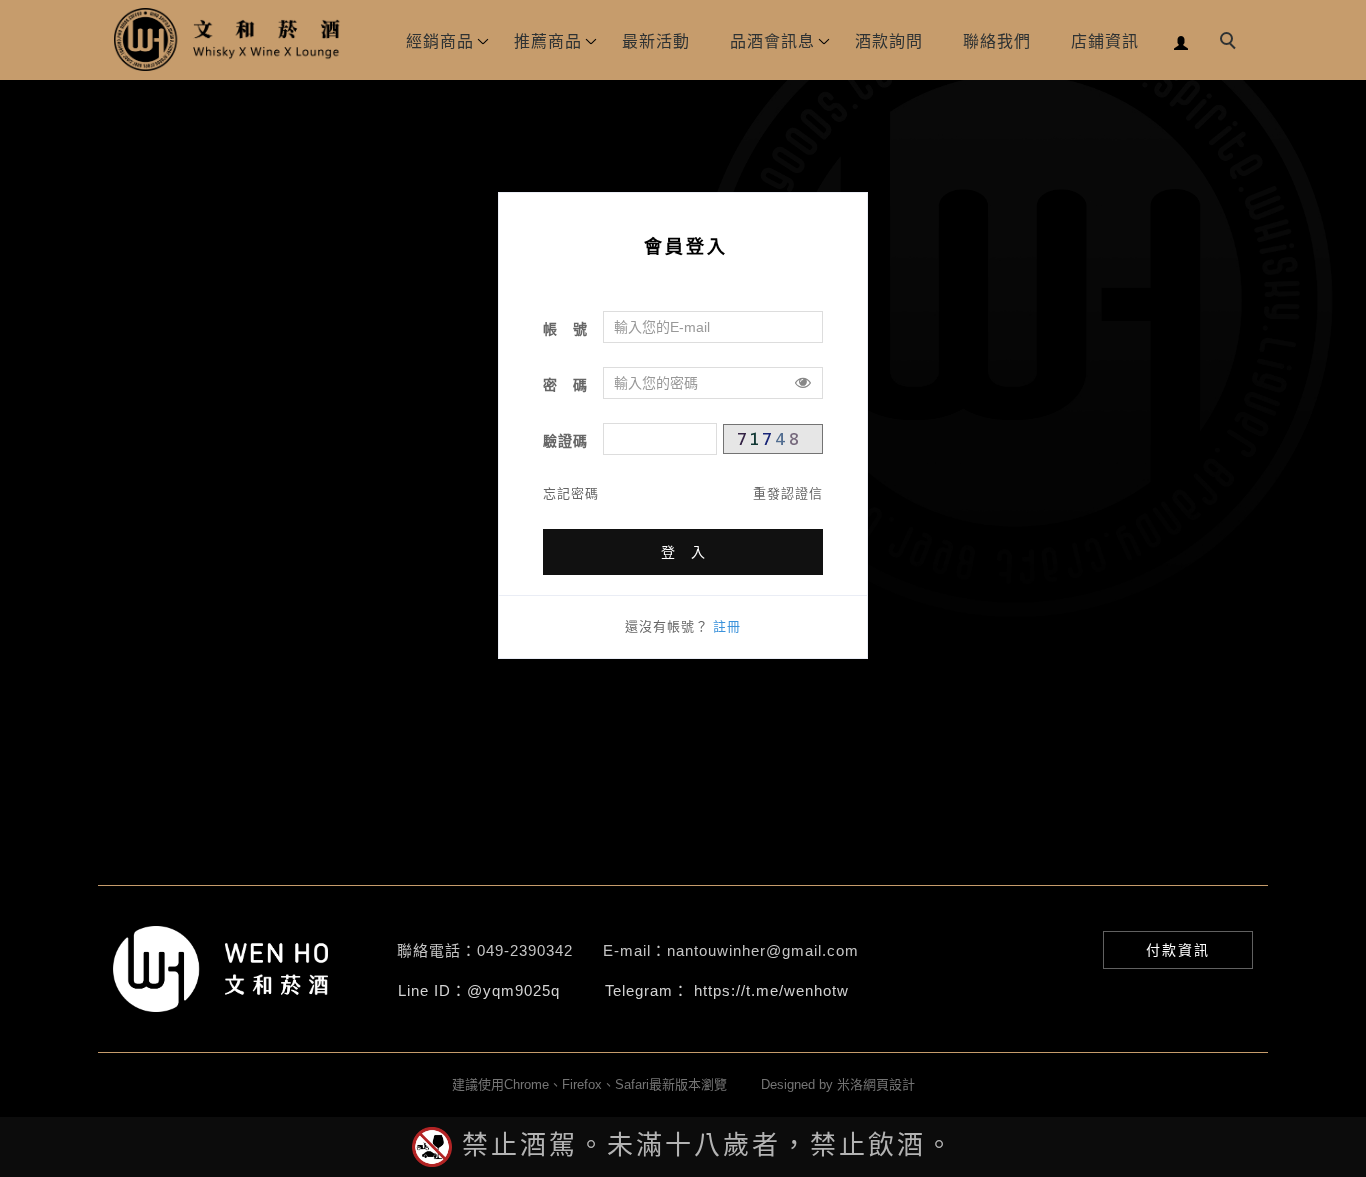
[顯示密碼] (803, 383)
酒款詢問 (889, 41)
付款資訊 (1178, 950)
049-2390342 (525, 950)
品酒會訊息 (772, 41)
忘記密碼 (571, 493)
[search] (1231, 43)
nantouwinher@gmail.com (763, 950)
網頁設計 (889, 1084)
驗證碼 (565, 441)
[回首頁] (228, 39)
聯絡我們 (997, 41)
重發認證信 (788, 493)
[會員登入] (1181, 40)
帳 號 (565, 329)
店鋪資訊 (1105, 41)
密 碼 (565, 385)
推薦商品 (548, 41)
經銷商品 (440, 41)
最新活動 (656, 41)
